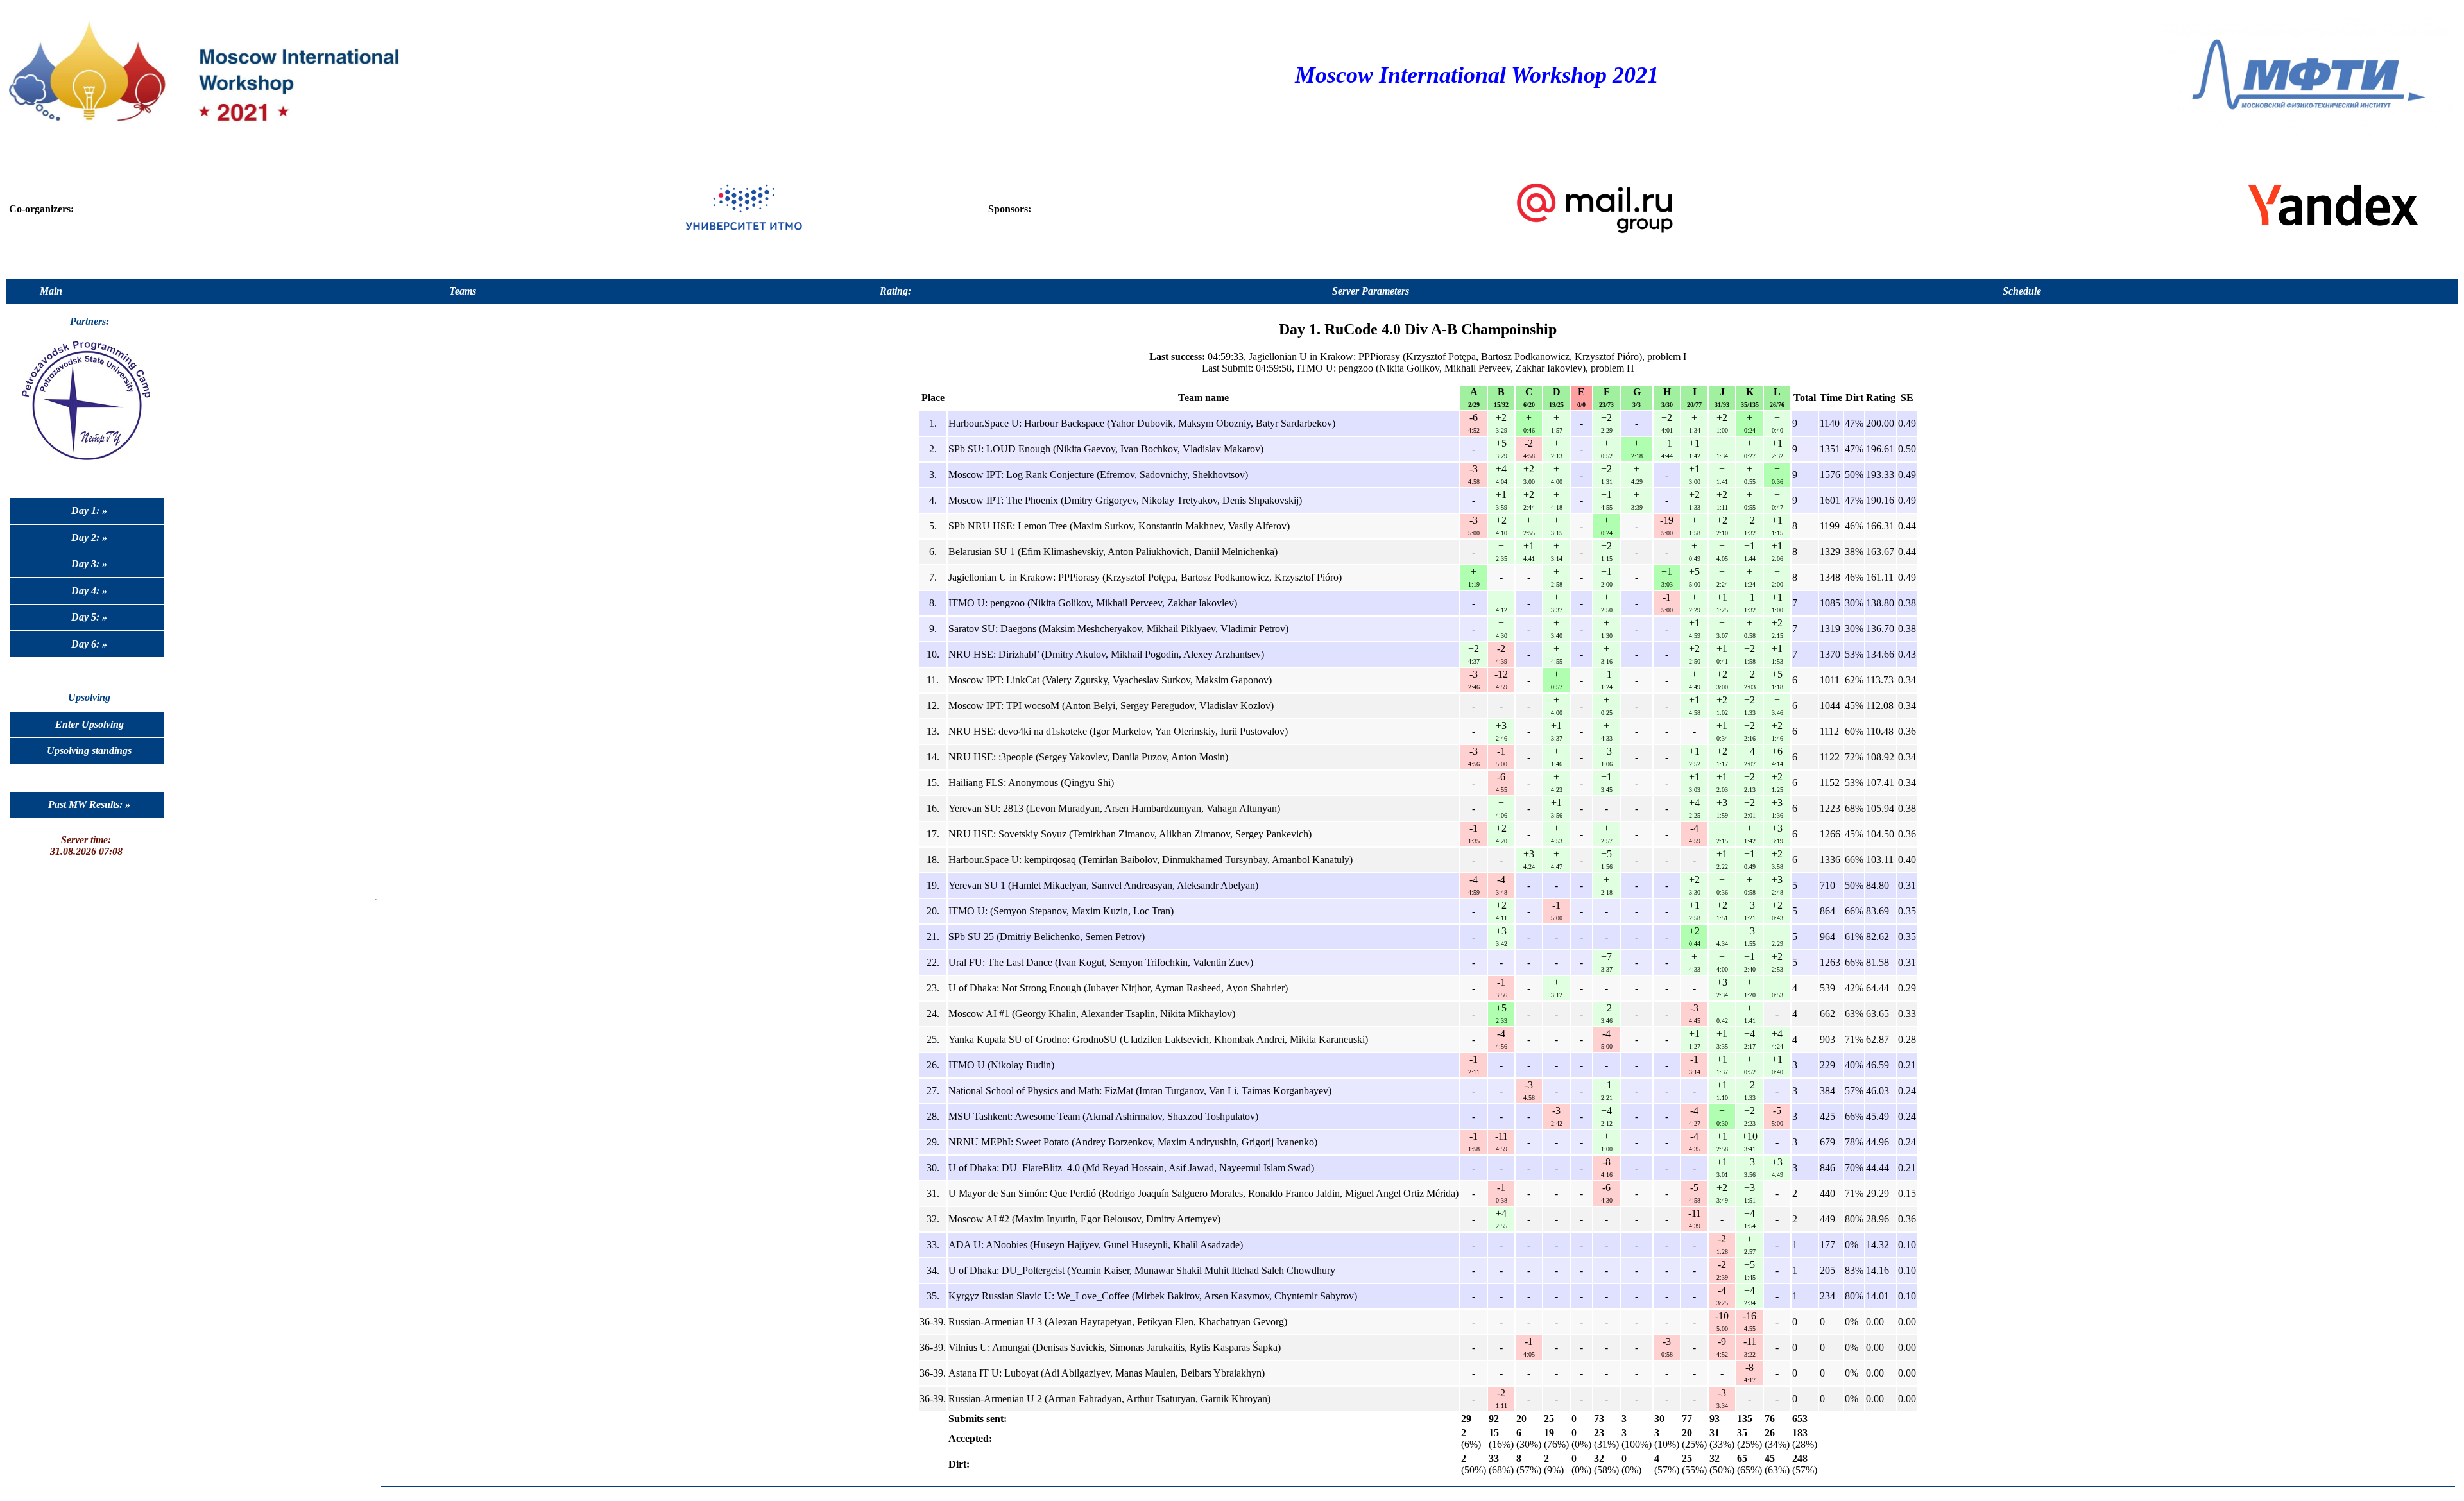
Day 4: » (89, 591)
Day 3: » (89, 564)
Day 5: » (89, 617)
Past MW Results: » (89, 804)
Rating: (895, 291)
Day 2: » (89, 537)
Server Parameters (1371, 291)
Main (51, 291)
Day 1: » (89, 510)
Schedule (2022, 291)
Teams (463, 291)
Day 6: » (89, 644)
